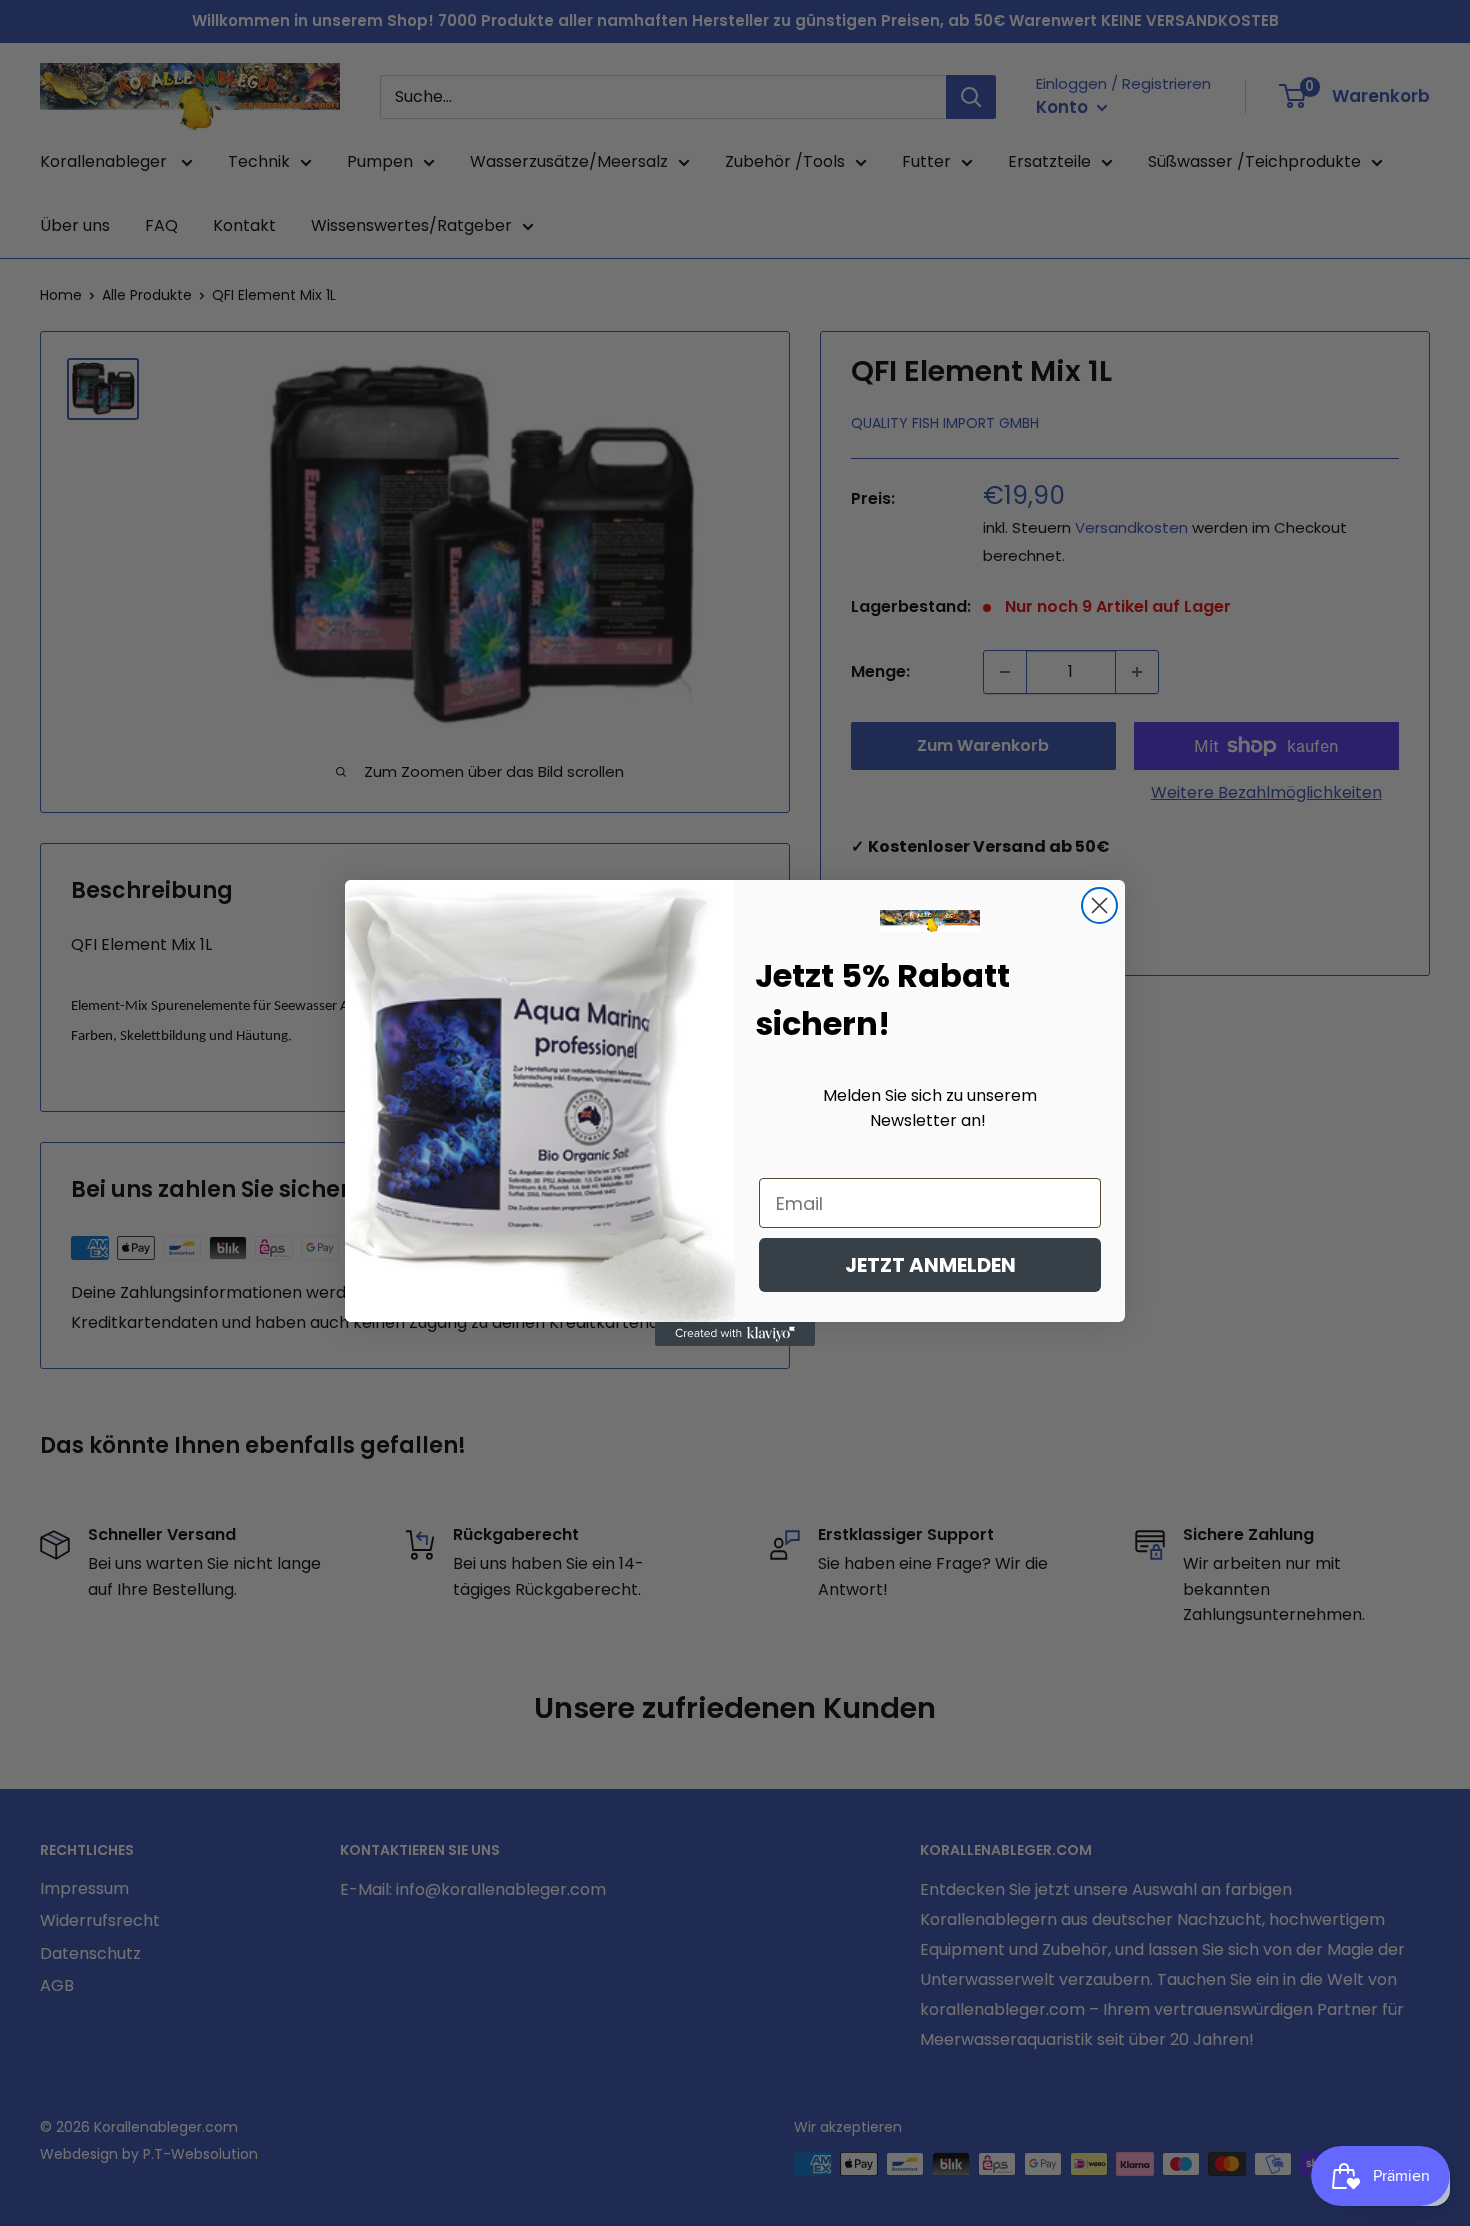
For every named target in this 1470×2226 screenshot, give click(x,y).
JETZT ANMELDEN (930, 1265)
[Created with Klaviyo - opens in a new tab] (735, 1334)
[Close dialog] (1099, 905)
